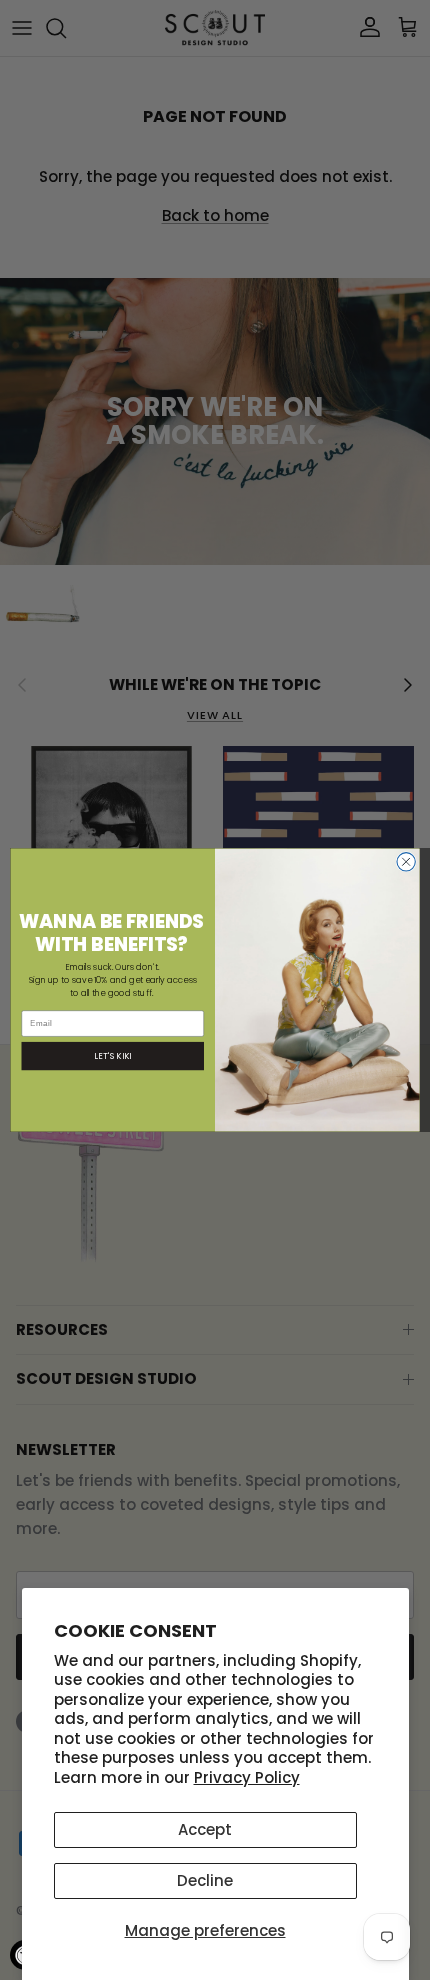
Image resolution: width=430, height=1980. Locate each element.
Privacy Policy (247, 1777)
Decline (205, 1880)
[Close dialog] (406, 862)
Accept (205, 1829)
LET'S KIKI (112, 1056)
